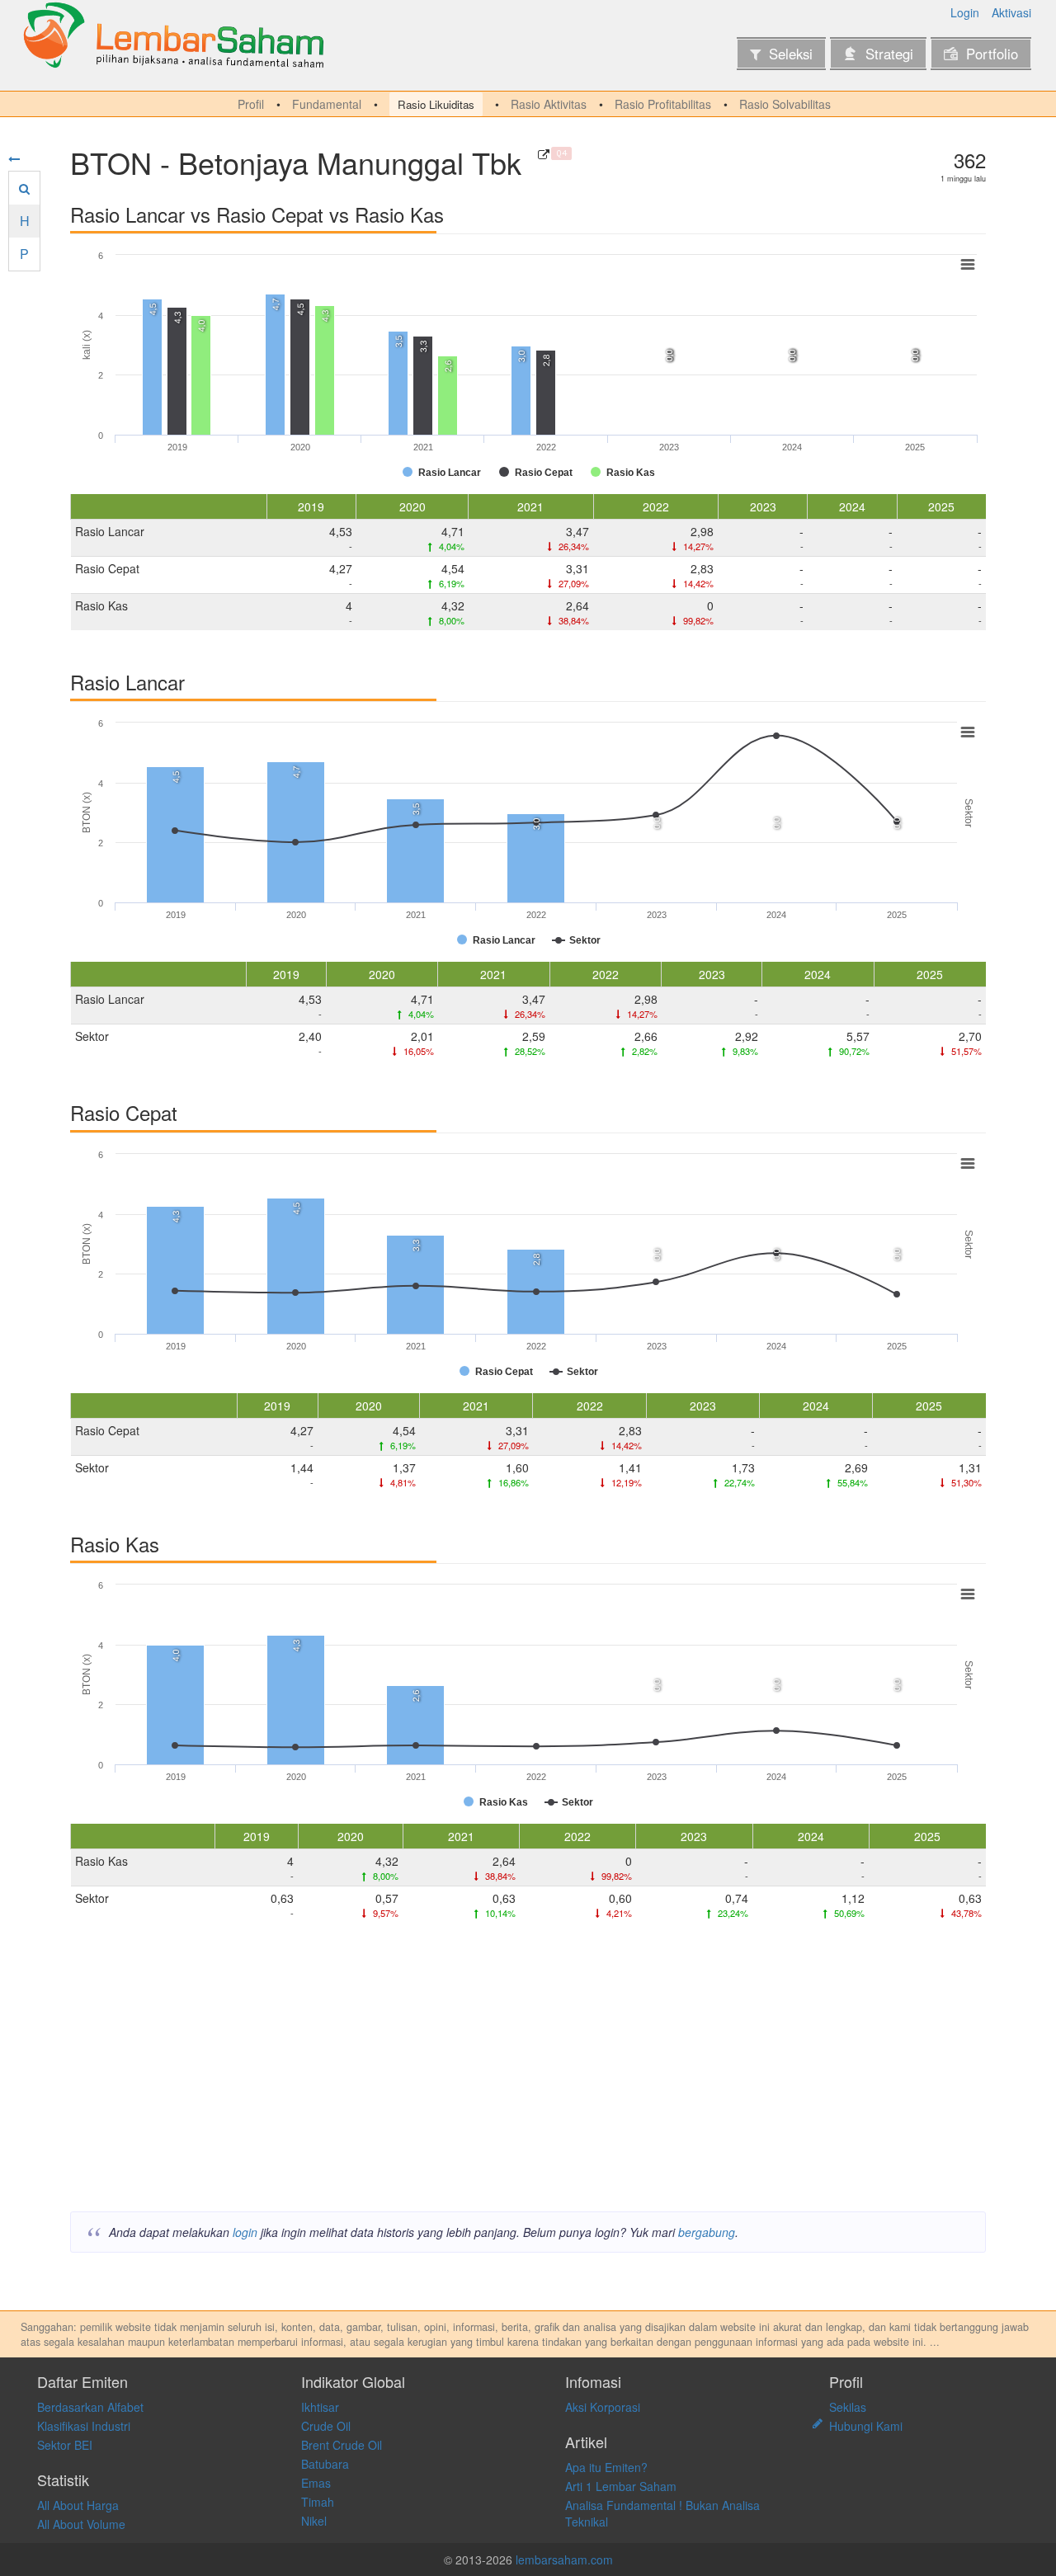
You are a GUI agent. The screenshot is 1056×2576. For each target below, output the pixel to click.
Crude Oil (326, 2426)
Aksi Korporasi (603, 2407)
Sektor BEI (65, 2445)
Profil (251, 104)
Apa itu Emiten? (606, 2467)
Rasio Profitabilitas (663, 104)
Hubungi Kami (866, 2426)
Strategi (889, 54)
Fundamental (327, 104)
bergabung (707, 2232)
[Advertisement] (528, 2071)
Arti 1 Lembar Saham (621, 2486)
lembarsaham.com (564, 2560)
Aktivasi (1011, 12)
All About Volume (81, 2524)
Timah (318, 2502)
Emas (316, 2483)
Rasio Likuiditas (436, 104)
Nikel (314, 2521)
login (245, 2232)
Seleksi (791, 54)
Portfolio (992, 54)
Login (965, 12)
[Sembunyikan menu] (14, 158)
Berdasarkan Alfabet (90, 2407)
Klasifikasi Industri (84, 2426)
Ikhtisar (320, 2407)
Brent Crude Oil (342, 2445)
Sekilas (848, 2407)
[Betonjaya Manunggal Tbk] (544, 154)
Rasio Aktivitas (549, 104)
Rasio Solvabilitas (785, 104)
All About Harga (78, 2505)
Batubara (325, 2464)
